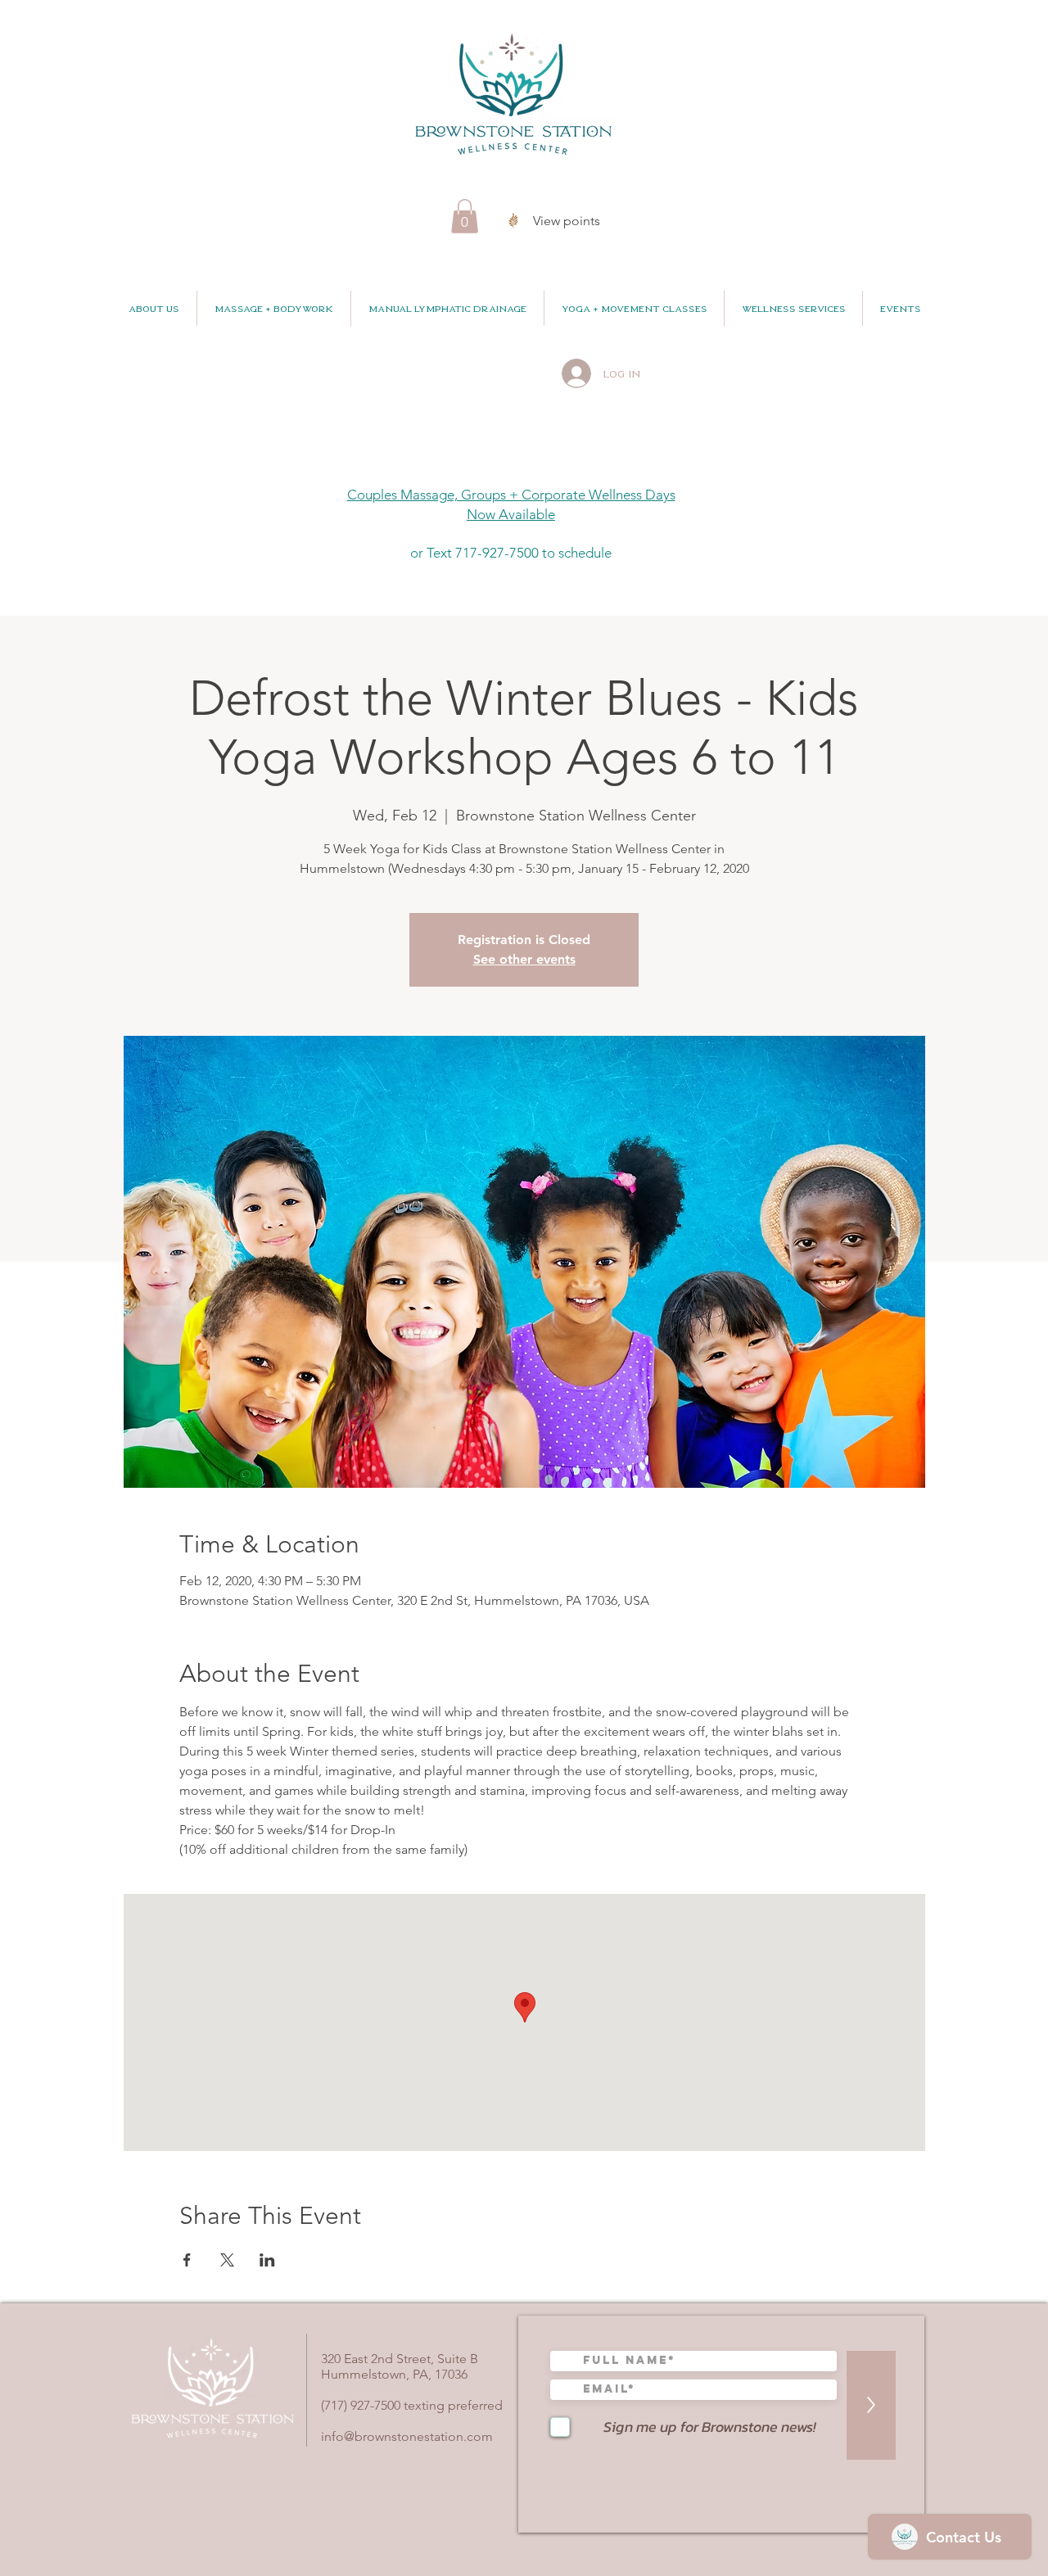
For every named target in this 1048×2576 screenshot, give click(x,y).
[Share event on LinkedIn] (267, 2260)
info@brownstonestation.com (407, 2436)
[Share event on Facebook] (187, 2260)
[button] (465, 216)
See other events (524, 959)
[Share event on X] (227, 2260)
